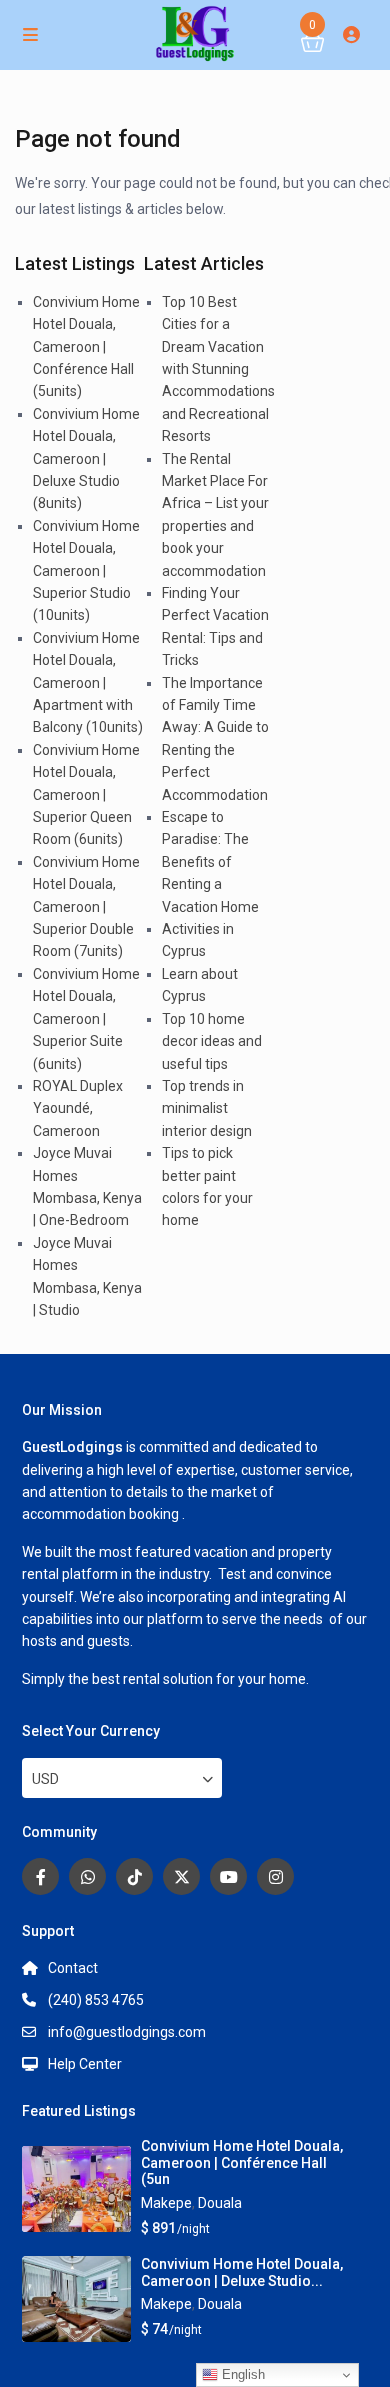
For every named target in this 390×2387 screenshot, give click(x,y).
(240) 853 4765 (96, 2000)
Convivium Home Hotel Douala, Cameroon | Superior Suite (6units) (86, 1019)
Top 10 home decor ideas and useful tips (212, 1041)
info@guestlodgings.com (127, 2032)
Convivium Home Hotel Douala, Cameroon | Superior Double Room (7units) (86, 907)
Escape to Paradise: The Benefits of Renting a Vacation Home (210, 862)
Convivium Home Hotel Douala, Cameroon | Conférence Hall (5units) (86, 347)
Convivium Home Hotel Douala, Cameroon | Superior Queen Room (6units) (86, 795)
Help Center (85, 2064)
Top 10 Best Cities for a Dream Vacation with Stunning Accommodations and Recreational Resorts (218, 369)
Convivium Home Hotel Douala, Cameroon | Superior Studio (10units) (86, 571)
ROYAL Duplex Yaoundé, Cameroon (78, 1108)
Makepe (166, 2203)
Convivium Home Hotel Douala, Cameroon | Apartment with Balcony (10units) (88, 683)
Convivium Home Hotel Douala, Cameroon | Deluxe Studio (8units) (86, 459)
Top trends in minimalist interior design (207, 1108)
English (241, 2374)
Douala (220, 2203)
